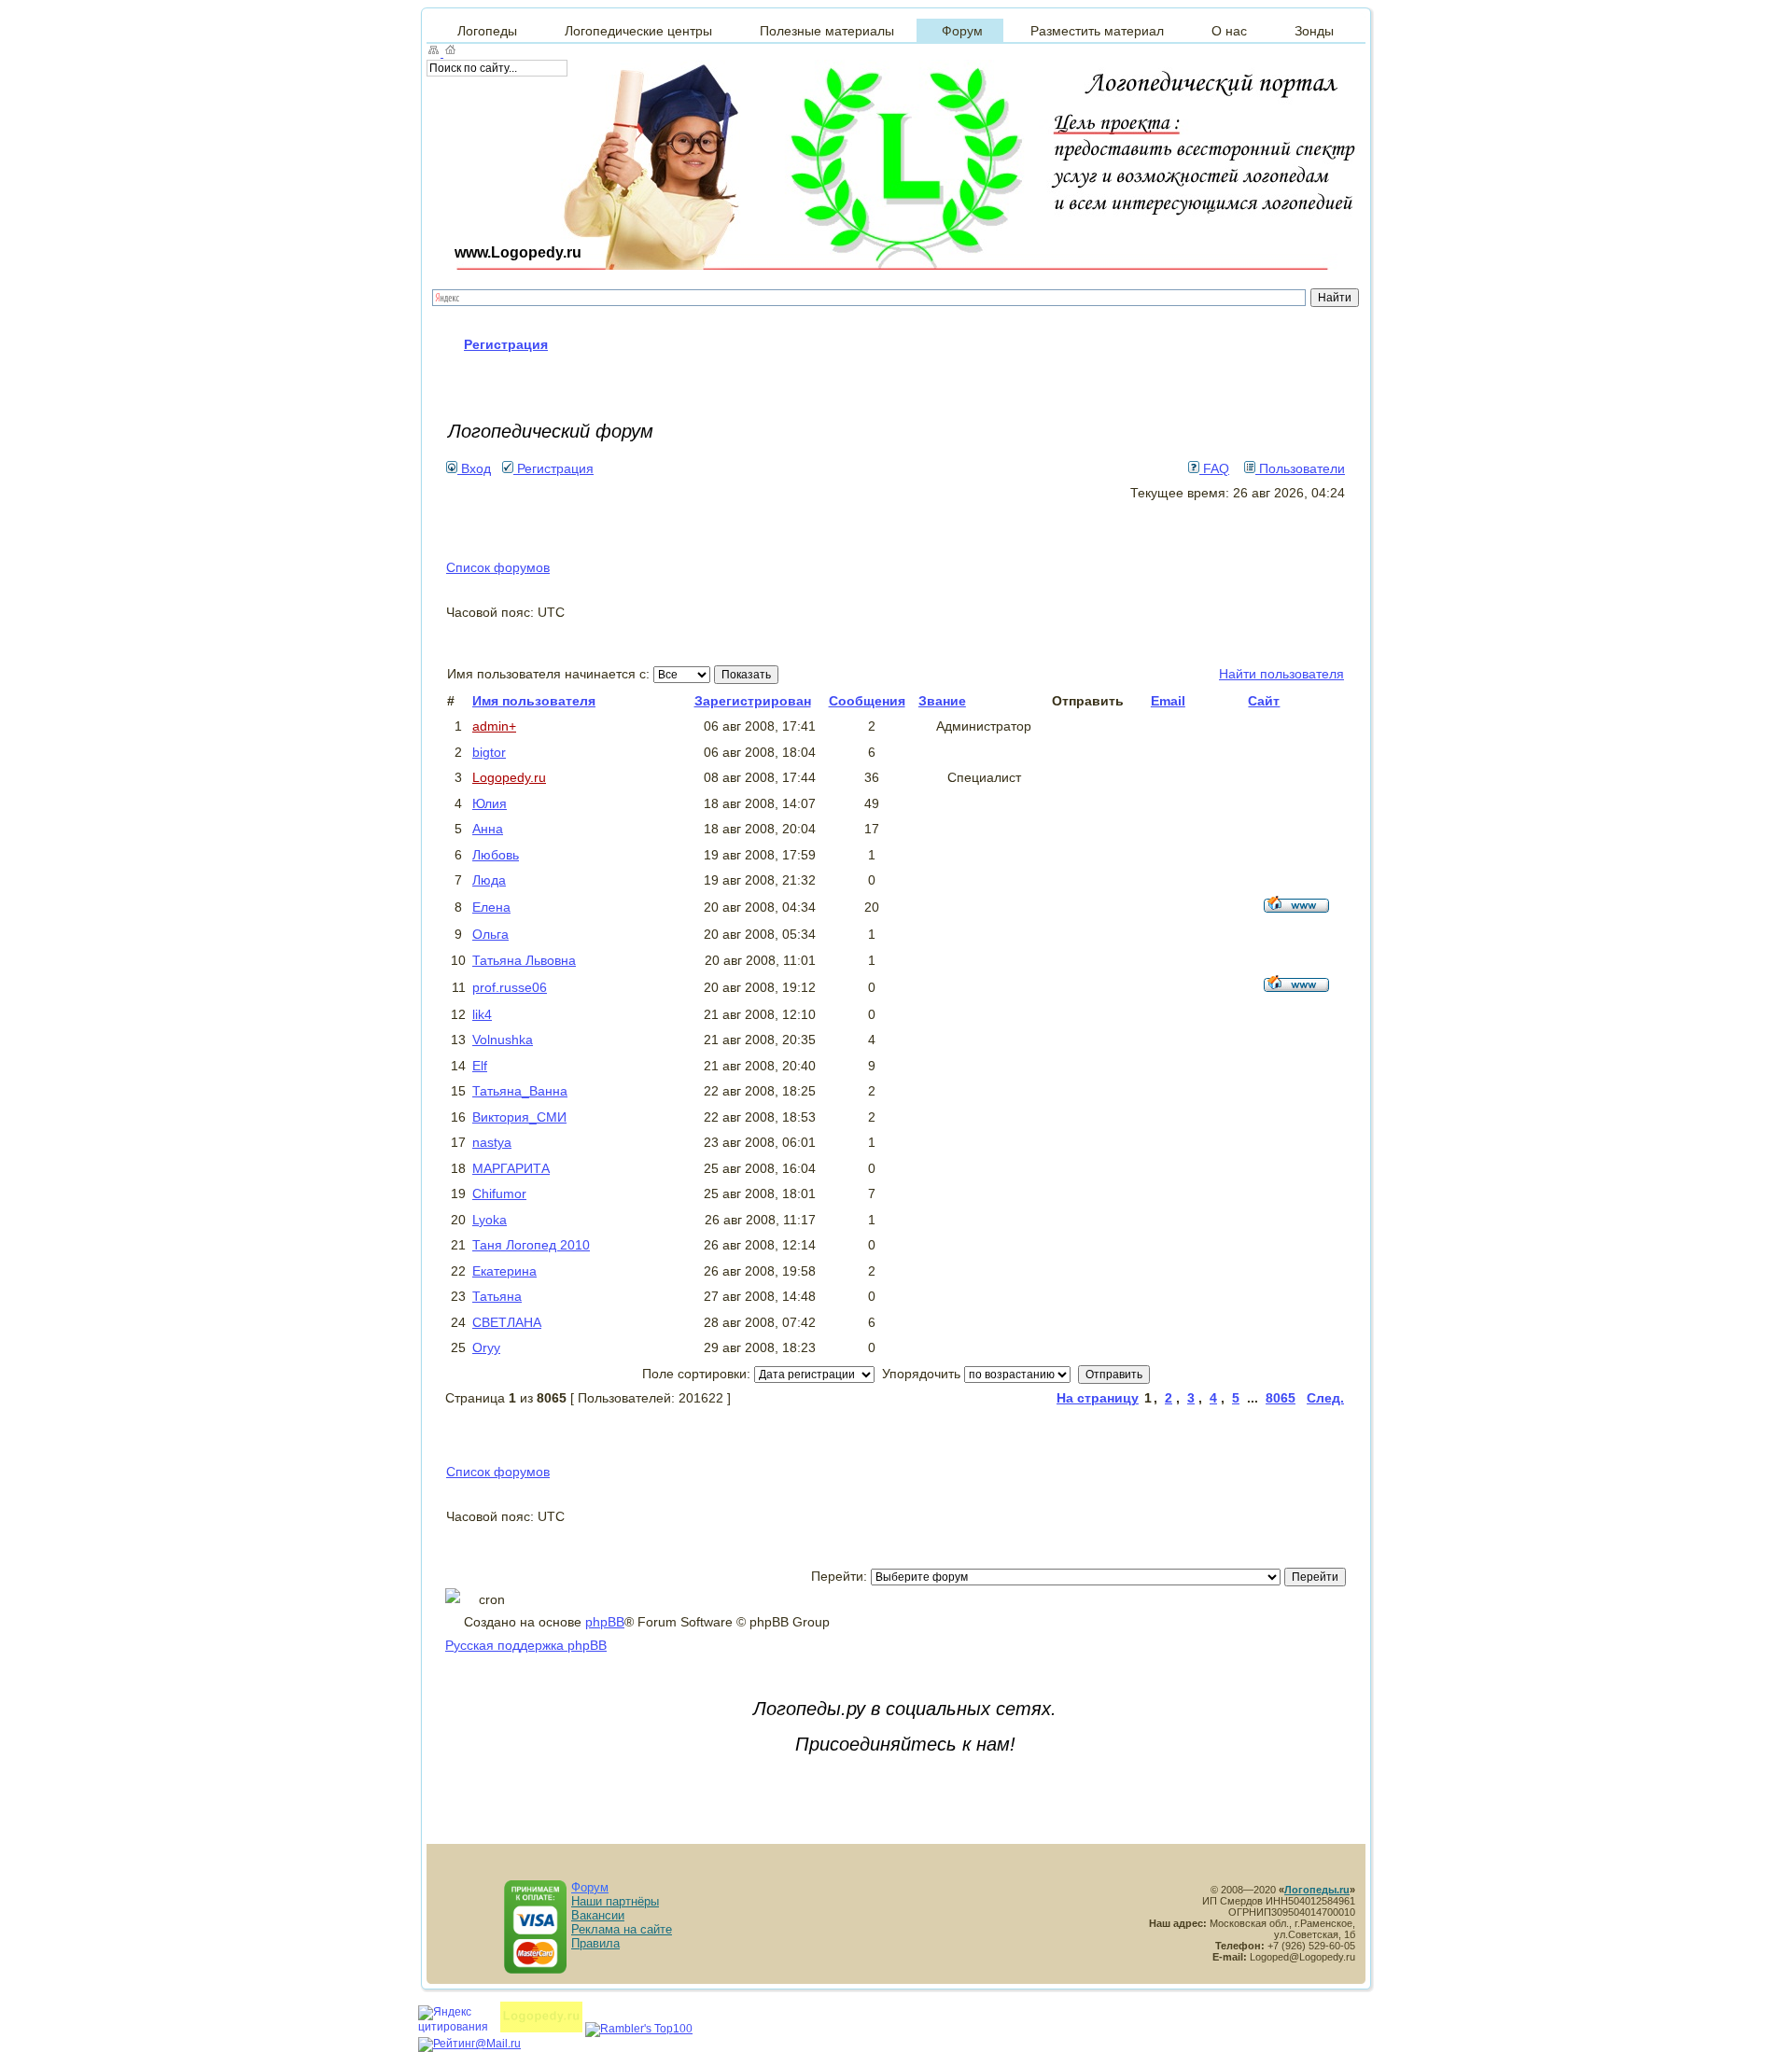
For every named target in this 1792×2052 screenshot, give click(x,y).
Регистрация (553, 468)
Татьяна (497, 1296)
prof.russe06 (510, 987)
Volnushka (503, 1040)
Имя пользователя (534, 701)
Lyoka (490, 1220)
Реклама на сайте (622, 1929)
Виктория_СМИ (519, 1117)
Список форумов (498, 567)
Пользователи (1300, 468)
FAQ (1214, 468)
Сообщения (867, 701)
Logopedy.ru (509, 777)
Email (1168, 701)
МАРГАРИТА (511, 1168)
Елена (491, 907)
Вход (474, 468)
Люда (489, 880)
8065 (1281, 1398)
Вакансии (598, 1915)
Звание (942, 701)
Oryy (486, 1347)
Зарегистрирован (753, 701)
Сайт (1264, 701)
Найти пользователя (1281, 674)
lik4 (482, 1014)
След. (1325, 1398)
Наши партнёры (615, 1901)
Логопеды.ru (1317, 1890)
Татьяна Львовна (524, 960)
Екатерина (504, 1271)
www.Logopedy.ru (518, 252)
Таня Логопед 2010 (531, 1245)
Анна (488, 829)
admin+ (494, 726)
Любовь (496, 855)
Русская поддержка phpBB (526, 1645)
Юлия (490, 803)
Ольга (490, 934)
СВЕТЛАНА (507, 1322)
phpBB (605, 1622)
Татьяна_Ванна (520, 1091)
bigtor (489, 752)
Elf (480, 1066)
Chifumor (499, 1194)
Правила (595, 1943)
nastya (492, 1142)
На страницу (1098, 1398)
